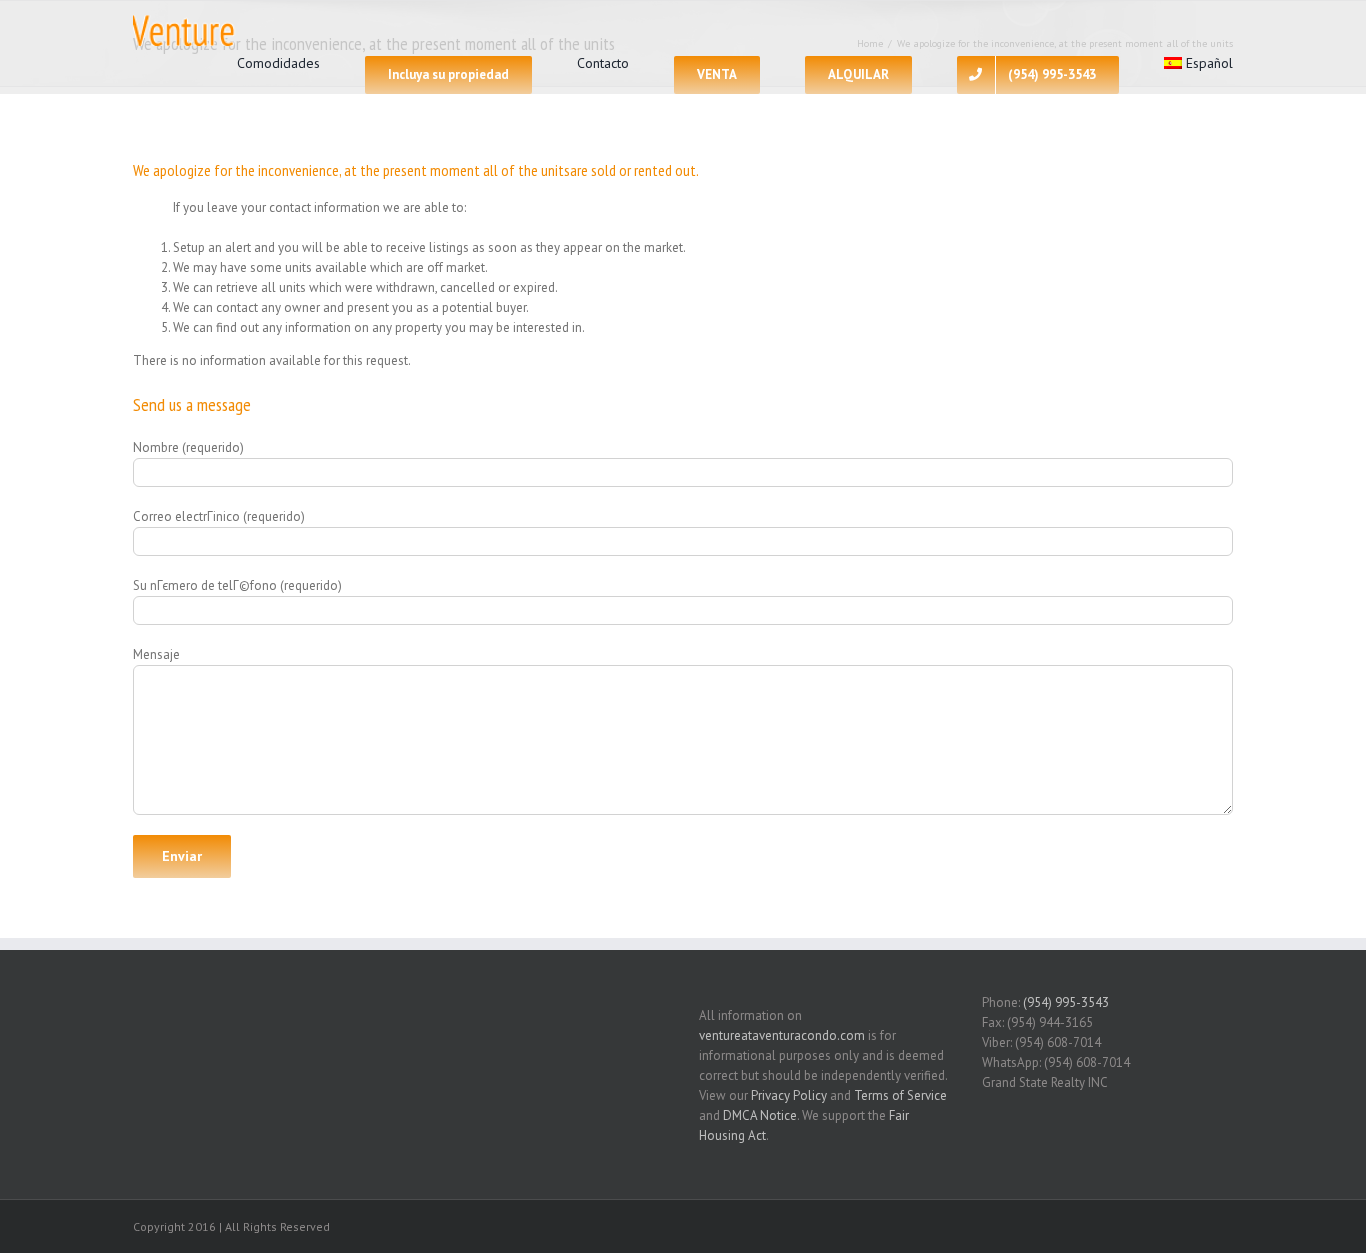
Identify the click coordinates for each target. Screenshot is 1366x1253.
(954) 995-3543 (1066, 1002)
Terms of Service (900, 1095)
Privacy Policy (789, 1095)
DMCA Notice (760, 1115)
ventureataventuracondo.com (782, 1035)
